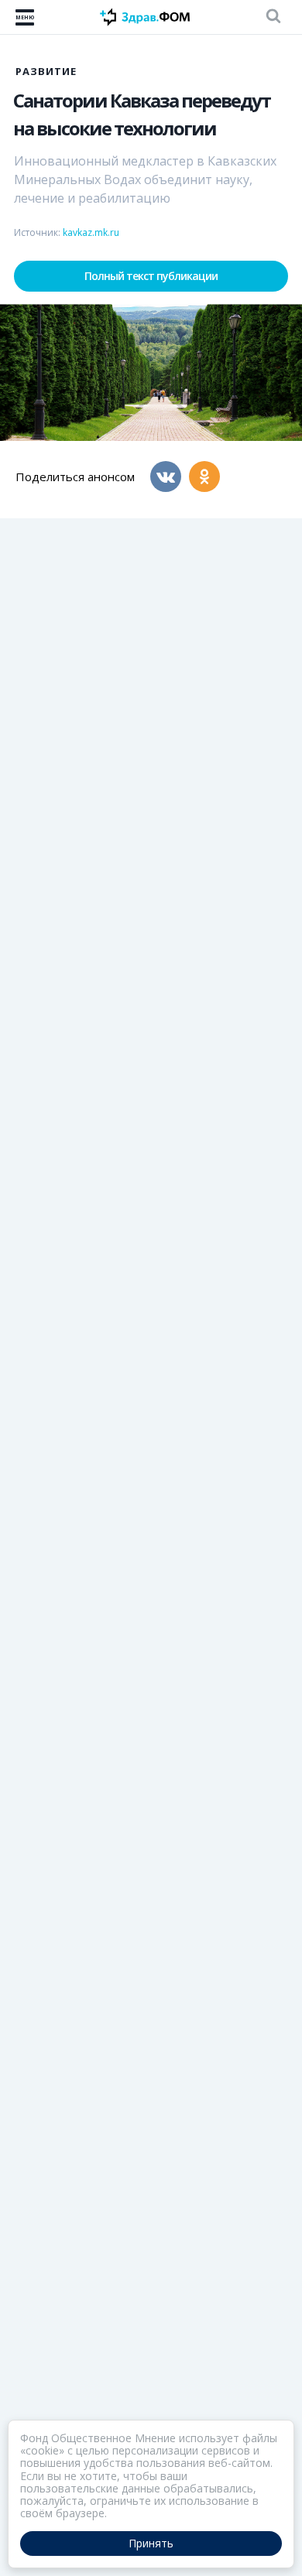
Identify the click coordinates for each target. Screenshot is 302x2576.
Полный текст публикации (151, 276)
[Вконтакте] (166, 477)
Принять (151, 2543)
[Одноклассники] (204, 477)
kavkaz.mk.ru (91, 232)
